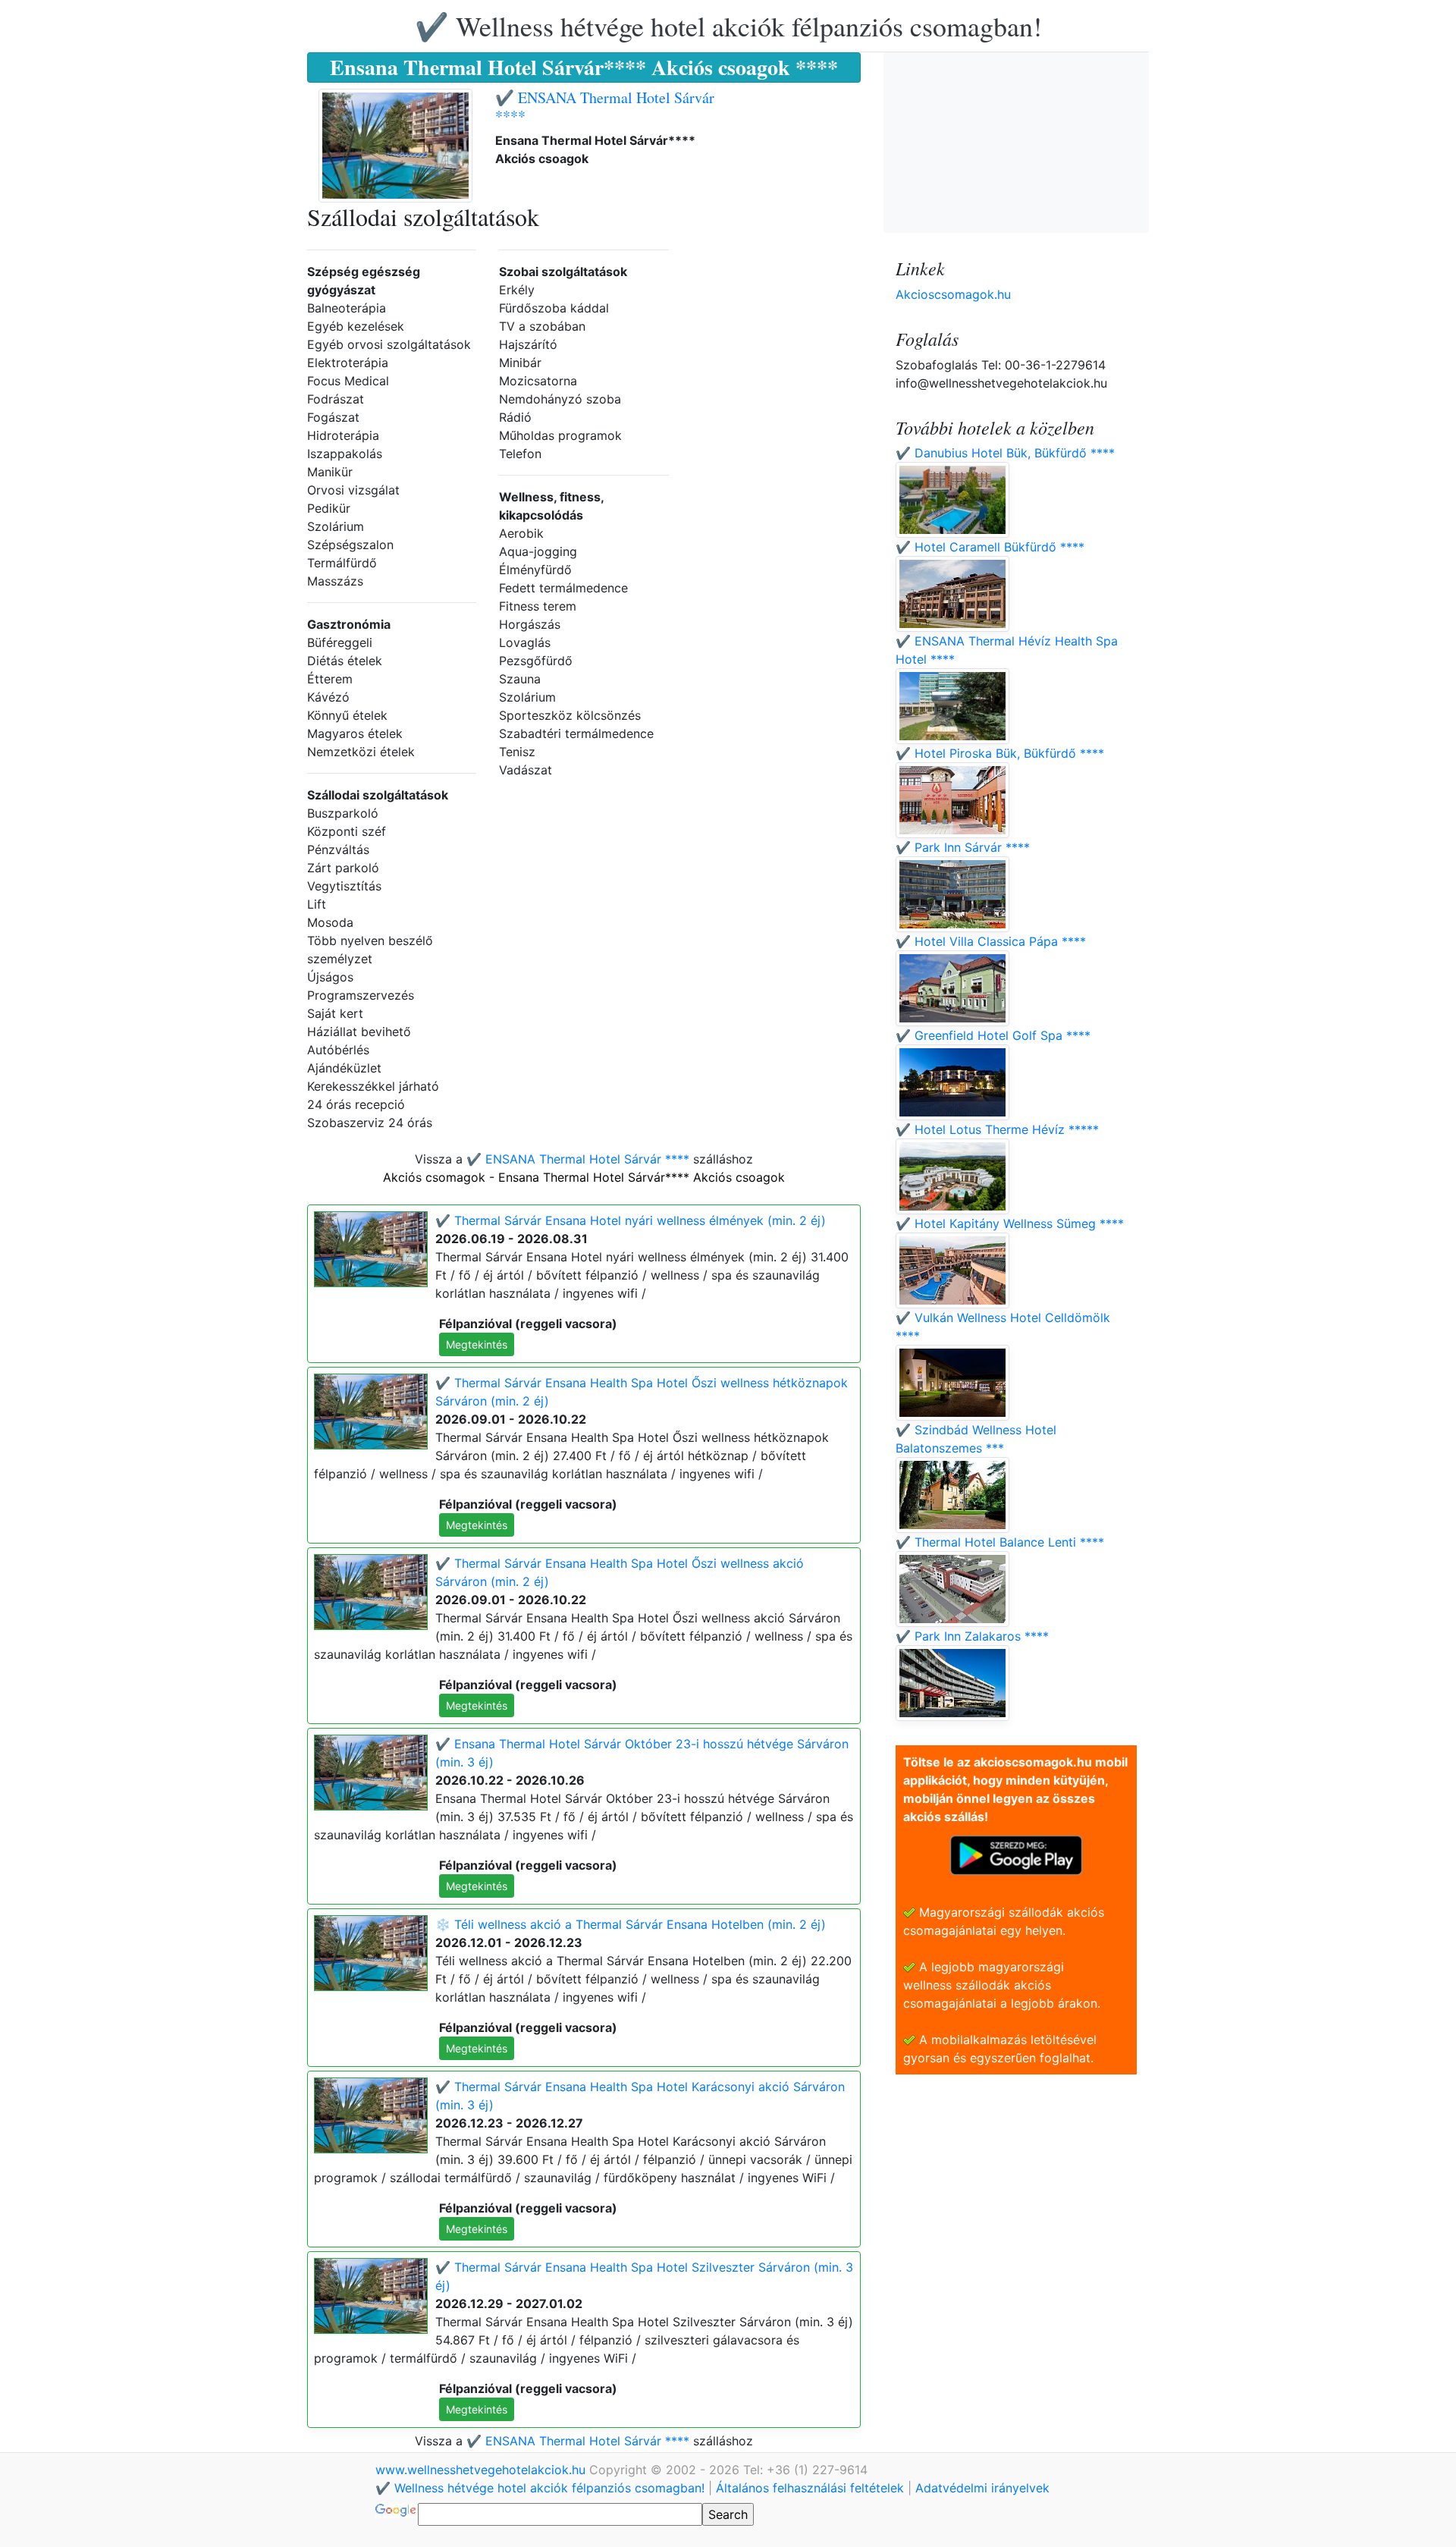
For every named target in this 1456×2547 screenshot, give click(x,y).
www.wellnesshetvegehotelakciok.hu (482, 2470)
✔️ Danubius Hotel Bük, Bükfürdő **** (1005, 453)
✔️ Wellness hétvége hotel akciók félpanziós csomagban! (728, 26)
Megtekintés (477, 1344)
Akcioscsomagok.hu (953, 294)
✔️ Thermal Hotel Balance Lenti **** (1000, 1542)
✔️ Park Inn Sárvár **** (963, 847)
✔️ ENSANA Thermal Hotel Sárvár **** (605, 107)
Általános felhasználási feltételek (810, 2488)
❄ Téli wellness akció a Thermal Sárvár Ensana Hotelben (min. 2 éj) (631, 1924)
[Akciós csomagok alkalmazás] (1016, 1854)
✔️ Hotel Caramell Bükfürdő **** (990, 547)
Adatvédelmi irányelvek (982, 2488)
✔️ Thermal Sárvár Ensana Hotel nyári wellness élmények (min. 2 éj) (631, 1220)
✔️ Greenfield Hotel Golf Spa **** (993, 1035)
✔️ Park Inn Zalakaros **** (972, 1636)
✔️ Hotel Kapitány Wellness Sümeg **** (1010, 1223)
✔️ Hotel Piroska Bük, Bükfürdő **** (1000, 753)
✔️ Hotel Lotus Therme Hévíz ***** (997, 1129)
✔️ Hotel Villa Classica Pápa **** (991, 941)
